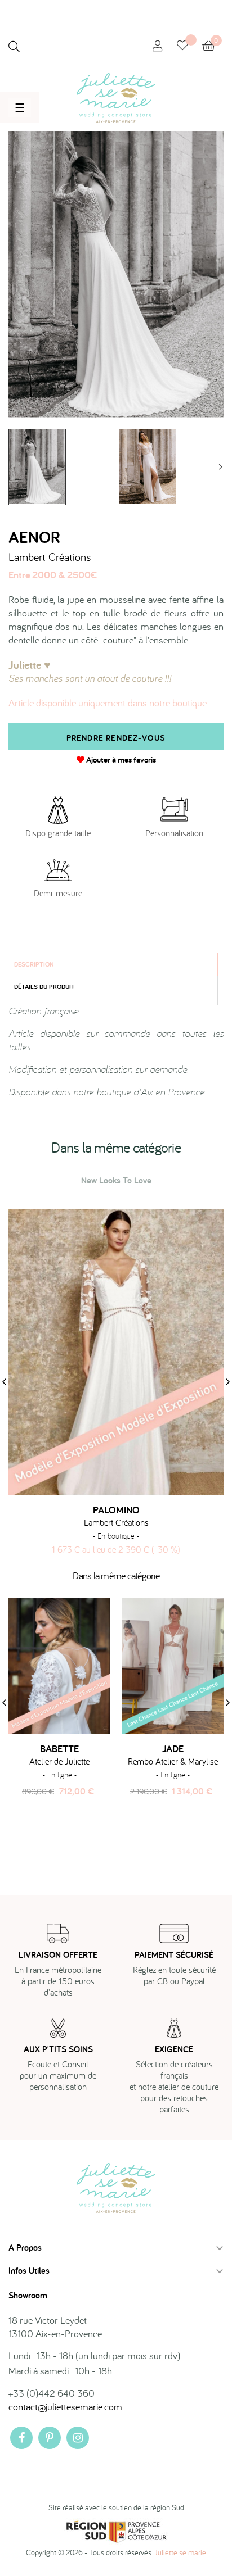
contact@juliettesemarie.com (65, 2407)
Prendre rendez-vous (116, 738)
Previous (11, 467)
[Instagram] (78, 2438)
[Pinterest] (50, 2438)
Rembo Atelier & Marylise (173, 1761)
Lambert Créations (50, 557)
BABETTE (59, 1749)
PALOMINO (116, 1510)
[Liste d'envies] (189, 46)
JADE (173, 1749)
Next (221, 467)
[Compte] (158, 46)
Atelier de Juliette (59, 1761)
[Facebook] (21, 2438)
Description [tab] (34, 964)
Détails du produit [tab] (44, 987)
